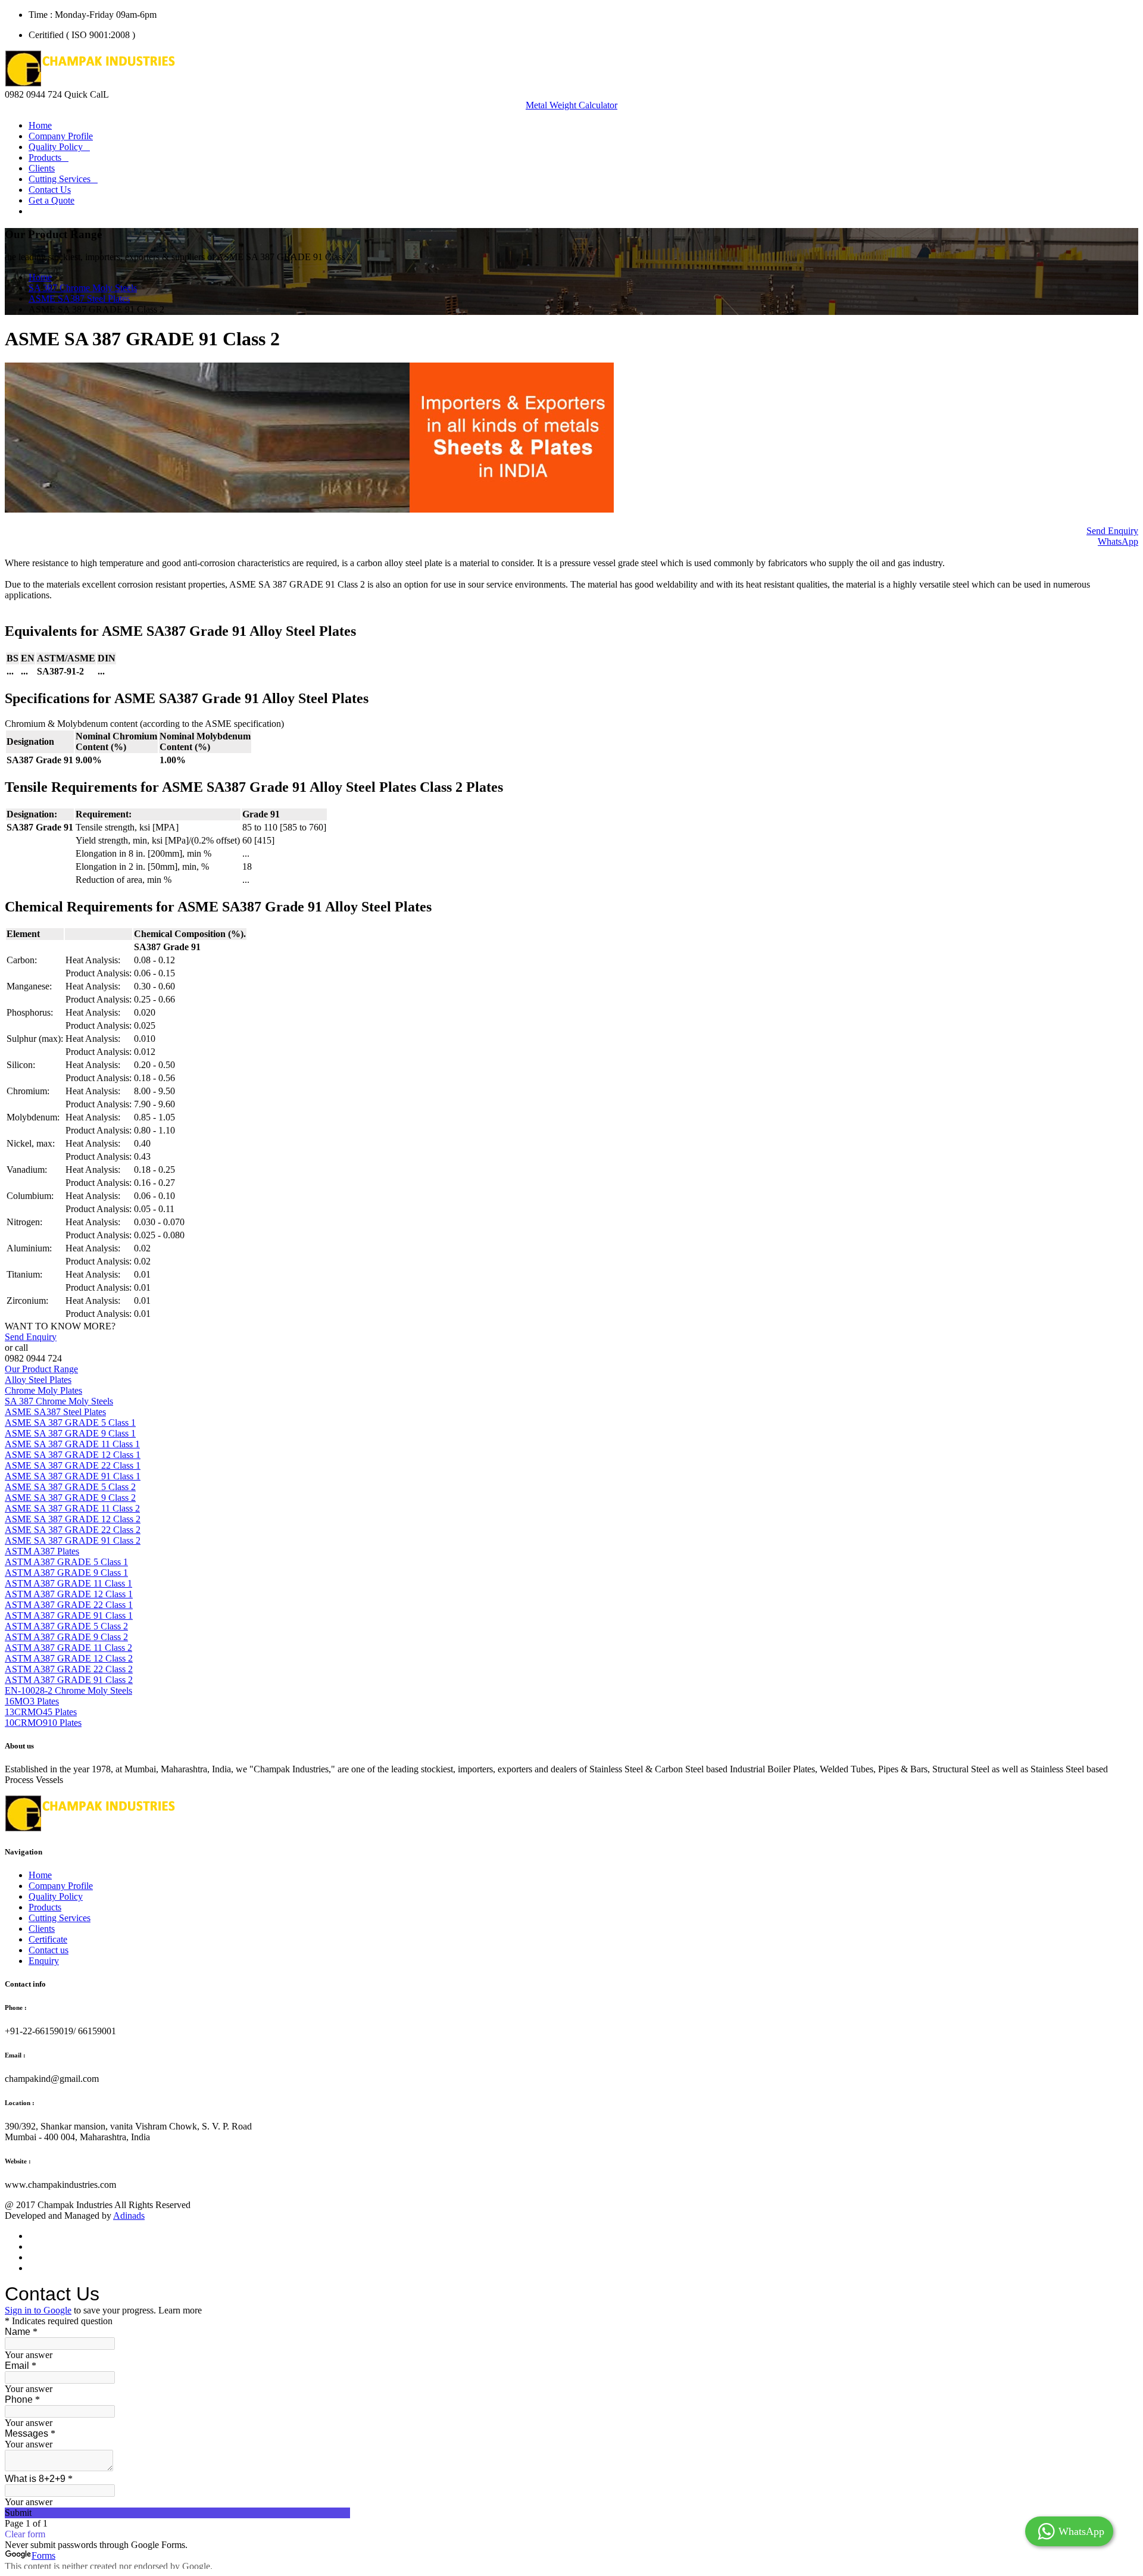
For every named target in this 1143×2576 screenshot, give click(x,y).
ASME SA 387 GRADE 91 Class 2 (73, 1540)
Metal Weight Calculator (571, 105)
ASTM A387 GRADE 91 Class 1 (69, 1615)
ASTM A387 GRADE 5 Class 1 (66, 1562)
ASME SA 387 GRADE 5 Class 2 (70, 1487)
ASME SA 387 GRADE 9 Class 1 (70, 1433)
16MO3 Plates (32, 1701)
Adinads (129, 2216)
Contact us (49, 1950)
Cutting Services (63, 179)
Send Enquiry (1112, 531)
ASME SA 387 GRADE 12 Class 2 (73, 1519)
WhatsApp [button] (1118, 541)
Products (49, 157)
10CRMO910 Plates (43, 1723)
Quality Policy (59, 147)
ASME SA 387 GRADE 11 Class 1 (72, 1444)
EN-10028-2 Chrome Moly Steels (68, 1690)
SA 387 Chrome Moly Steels (83, 288)
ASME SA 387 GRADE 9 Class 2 (70, 1498)
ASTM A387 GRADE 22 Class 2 (69, 1669)
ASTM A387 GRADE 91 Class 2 (69, 1680)
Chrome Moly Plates (43, 1390)
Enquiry (44, 1961)
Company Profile (61, 136)
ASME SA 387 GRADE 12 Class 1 (73, 1455)
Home (40, 125)
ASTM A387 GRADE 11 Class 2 (68, 1648)
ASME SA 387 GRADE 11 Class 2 (72, 1508)
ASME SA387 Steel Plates (79, 299)
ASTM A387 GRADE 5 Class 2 (66, 1626)
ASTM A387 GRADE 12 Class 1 (69, 1594)
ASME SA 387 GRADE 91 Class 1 (73, 1476)
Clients (42, 168)
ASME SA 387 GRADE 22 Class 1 (73, 1465)
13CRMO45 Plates (41, 1712)
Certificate (48, 1939)
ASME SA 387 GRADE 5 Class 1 (70, 1423)
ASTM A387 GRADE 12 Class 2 (69, 1658)
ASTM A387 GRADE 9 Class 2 (66, 1637)
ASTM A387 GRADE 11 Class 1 (68, 1583)
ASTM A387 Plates (42, 1551)
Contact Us (50, 190)
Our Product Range (41, 1369)
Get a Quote (51, 200)
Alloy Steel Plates (38, 1380)
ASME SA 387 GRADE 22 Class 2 (73, 1530)
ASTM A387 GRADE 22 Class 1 (69, 1605)
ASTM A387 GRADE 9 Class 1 (66, 1573)
